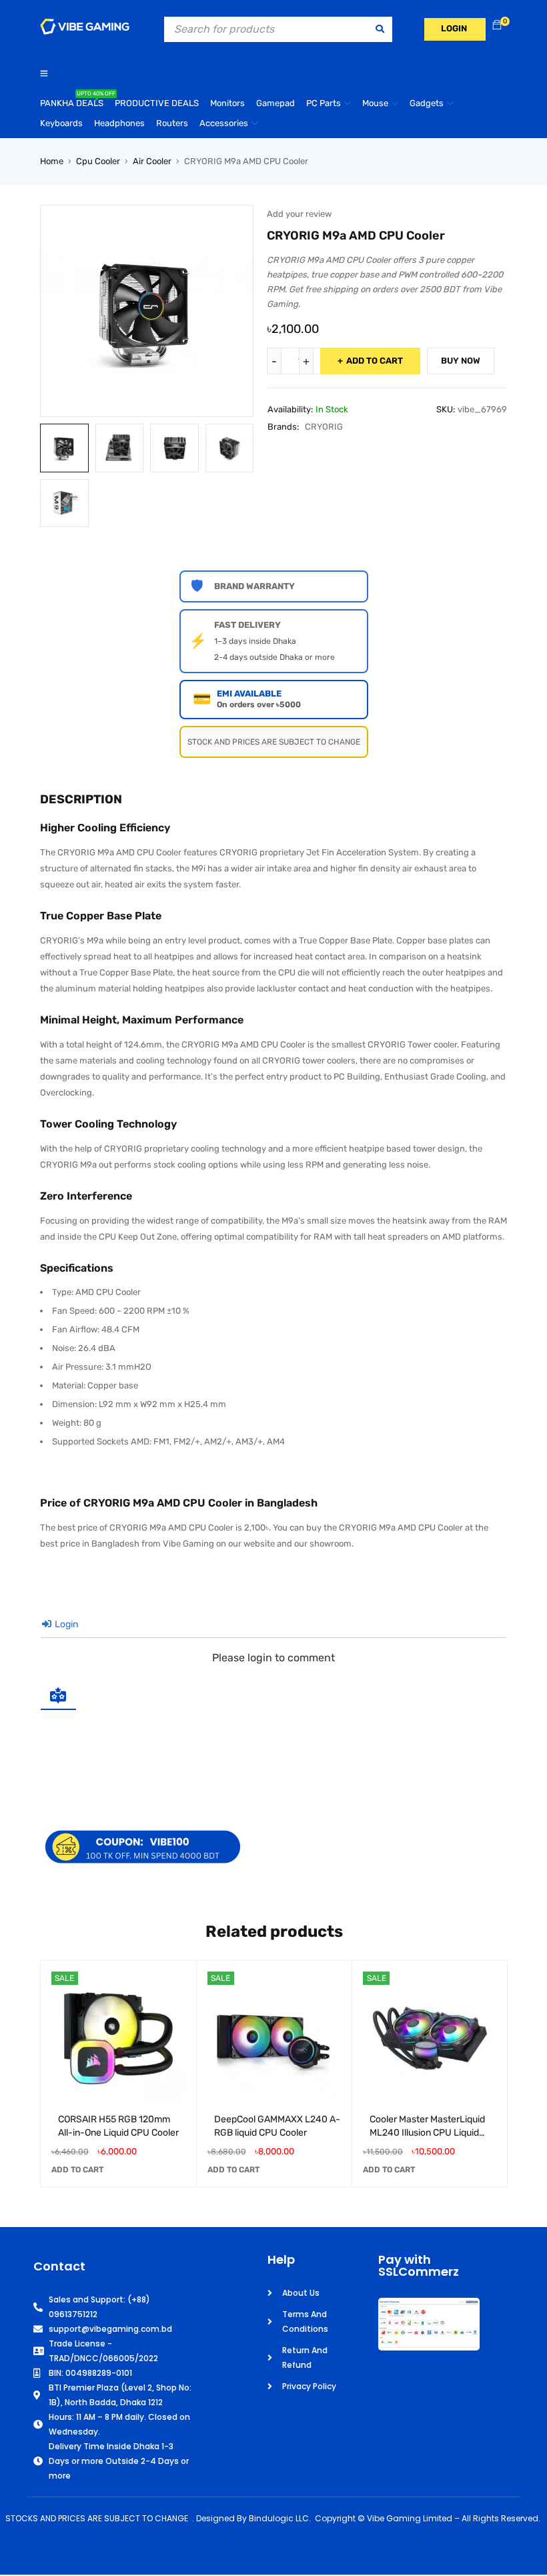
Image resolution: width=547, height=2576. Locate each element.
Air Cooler (152, 161)
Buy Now (461, 361)
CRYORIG (324, 427)
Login (65, 1624)
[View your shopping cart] (497, 26)
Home (52, 161)
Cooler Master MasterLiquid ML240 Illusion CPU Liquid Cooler (427, 2133)
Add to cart (375, 361)
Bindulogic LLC (279, 2518)
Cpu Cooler (98, 161)
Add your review (299, 214)
